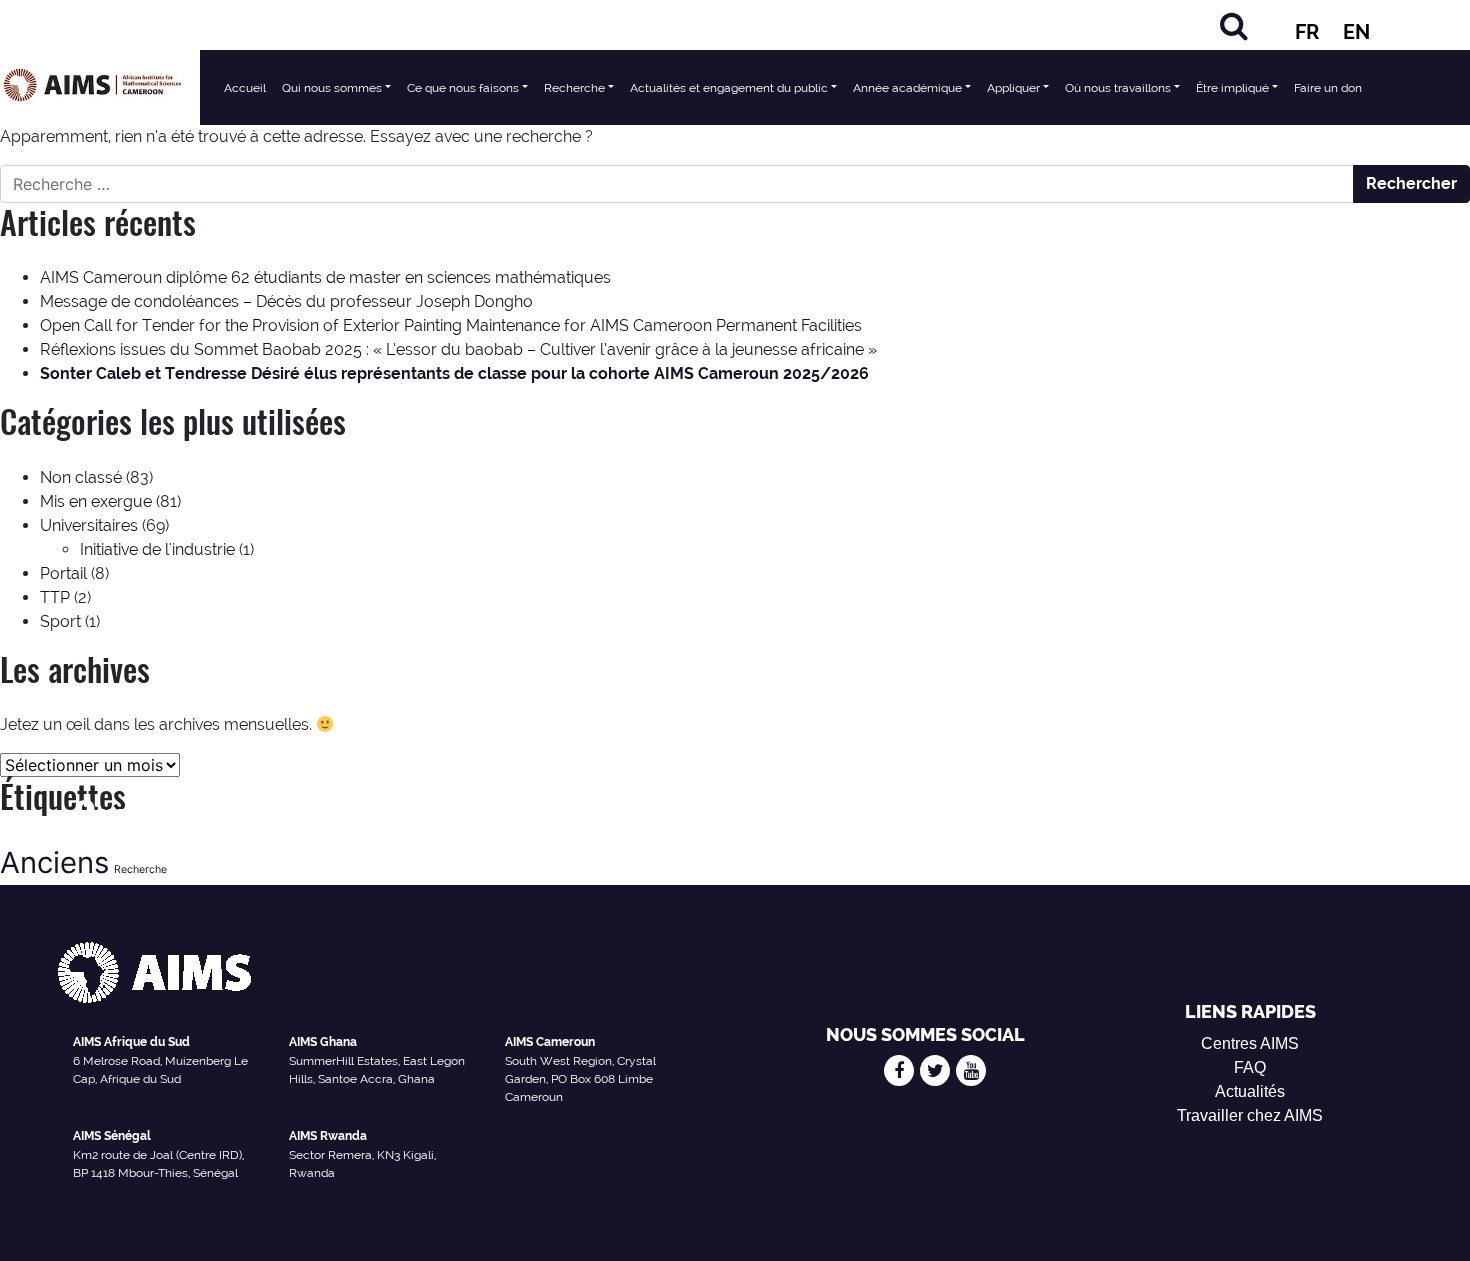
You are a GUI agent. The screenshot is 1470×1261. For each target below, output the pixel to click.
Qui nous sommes (332, 88)
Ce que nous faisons (463, 88)
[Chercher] (1234, 25)
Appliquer (1013, 88)
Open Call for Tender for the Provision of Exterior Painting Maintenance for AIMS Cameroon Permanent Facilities (451, 325)
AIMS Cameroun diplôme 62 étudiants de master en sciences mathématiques (325, 277)
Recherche (574, 88)
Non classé (81, 477)
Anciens (54, 862)
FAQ (1250, 1067)
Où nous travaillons (1118, 88)
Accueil (245, 88)
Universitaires (89, 525)
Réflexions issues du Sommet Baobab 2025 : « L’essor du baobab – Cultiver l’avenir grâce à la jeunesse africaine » (458, 349)
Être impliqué (1232, 88)
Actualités (1250, 1091)
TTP (55, 597)
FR (1307, 32)
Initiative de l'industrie (157, 549)
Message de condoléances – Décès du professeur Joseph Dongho (286, 301)
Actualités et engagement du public (729, 88)
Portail (63, 573)
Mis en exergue (96, 501)
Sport (60, 621)
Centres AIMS (1250, 1043)
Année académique (907, 88)
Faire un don (1328, 88)
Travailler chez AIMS (1250, 1115)
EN (1356, 32)
